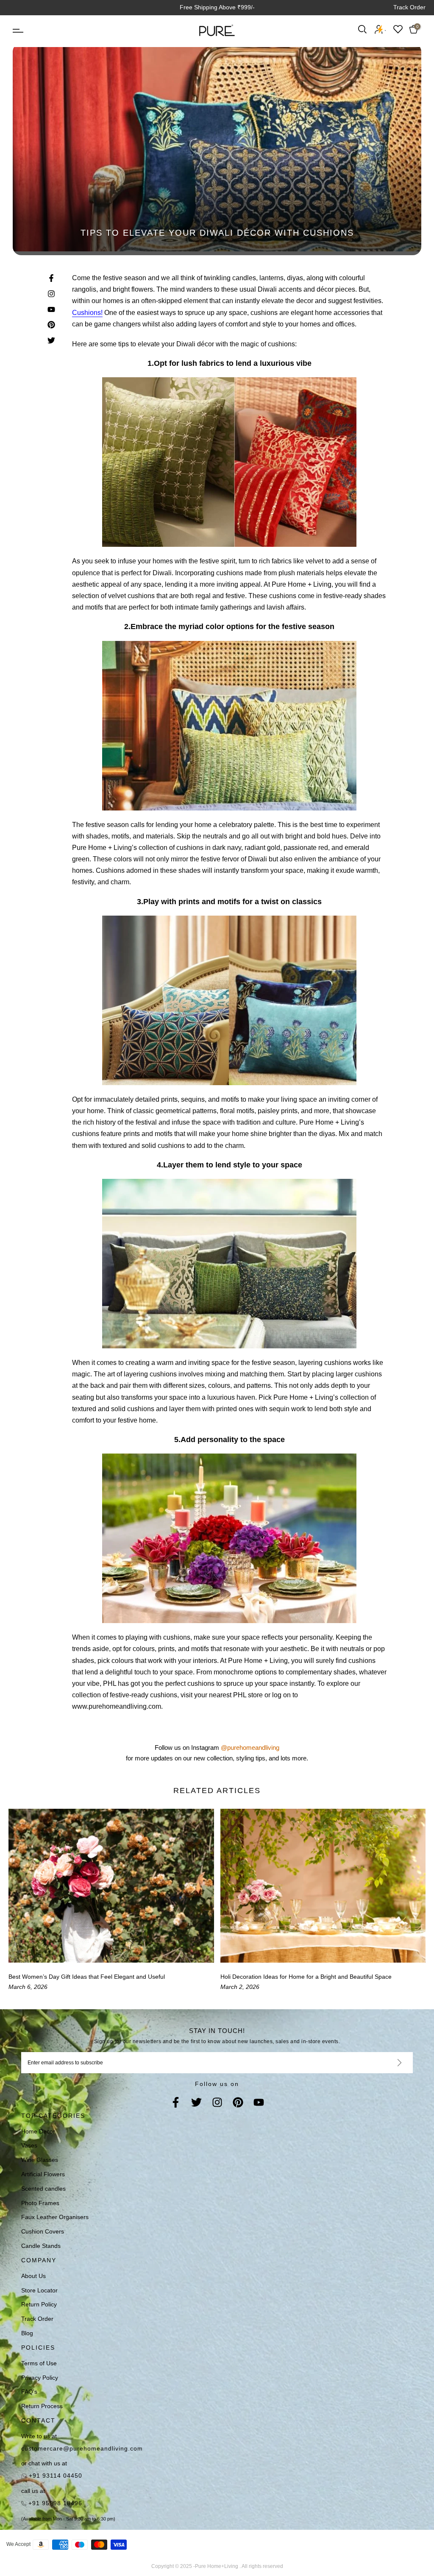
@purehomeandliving (250, 1748)
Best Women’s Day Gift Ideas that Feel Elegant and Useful (87, 1977)
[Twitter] (196, 2103)
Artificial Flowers (43, 2174)
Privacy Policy (40, 2378)
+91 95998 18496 (54, 2503)
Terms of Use (39, 2363)
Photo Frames (40, 2203)
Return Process (42, 2406)
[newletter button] (389, 2063)
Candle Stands (41, 2246)
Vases (29, 2145)
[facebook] (176, 2103)
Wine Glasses (40, 2160)
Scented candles (43, 2189)
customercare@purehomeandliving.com (82, 2448)
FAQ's (29, 2392)
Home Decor (38, 2131)
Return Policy (39, 2304)
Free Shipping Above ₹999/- (217, 7)
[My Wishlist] (398, 29)
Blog (27, 2333)
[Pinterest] (238, 2103)
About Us (33, 2276)
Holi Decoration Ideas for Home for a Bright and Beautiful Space (306, 1977)
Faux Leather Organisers (55, 2217)
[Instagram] (217, 2103)
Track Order (409, 7)
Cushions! (87, 313)
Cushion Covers (43, 2231)
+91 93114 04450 (54, 2476)
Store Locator (39, 2290)
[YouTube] (259, 2103)
